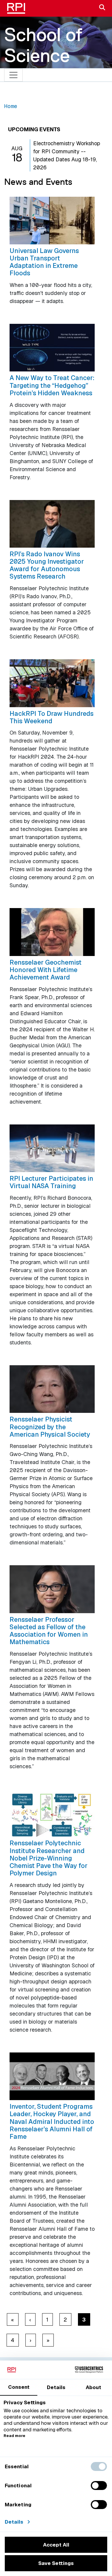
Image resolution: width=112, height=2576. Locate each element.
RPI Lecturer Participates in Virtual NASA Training (51, 1182)
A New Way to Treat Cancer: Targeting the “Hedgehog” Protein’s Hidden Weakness (52, 385)
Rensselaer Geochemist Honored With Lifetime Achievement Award (46, 970)
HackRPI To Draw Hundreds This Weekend (52, 717)
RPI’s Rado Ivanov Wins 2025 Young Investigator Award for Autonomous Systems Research (47, 565)
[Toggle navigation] (14, 75)
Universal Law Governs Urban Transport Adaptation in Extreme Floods (44, 262)
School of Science (43, 45)
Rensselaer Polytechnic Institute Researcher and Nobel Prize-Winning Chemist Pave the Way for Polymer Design (49, 1858)
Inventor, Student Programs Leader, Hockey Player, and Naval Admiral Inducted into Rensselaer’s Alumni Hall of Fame (52, 2121)
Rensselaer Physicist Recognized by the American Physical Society (50, 1427)
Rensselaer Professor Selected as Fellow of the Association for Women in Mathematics (49, 1631)
